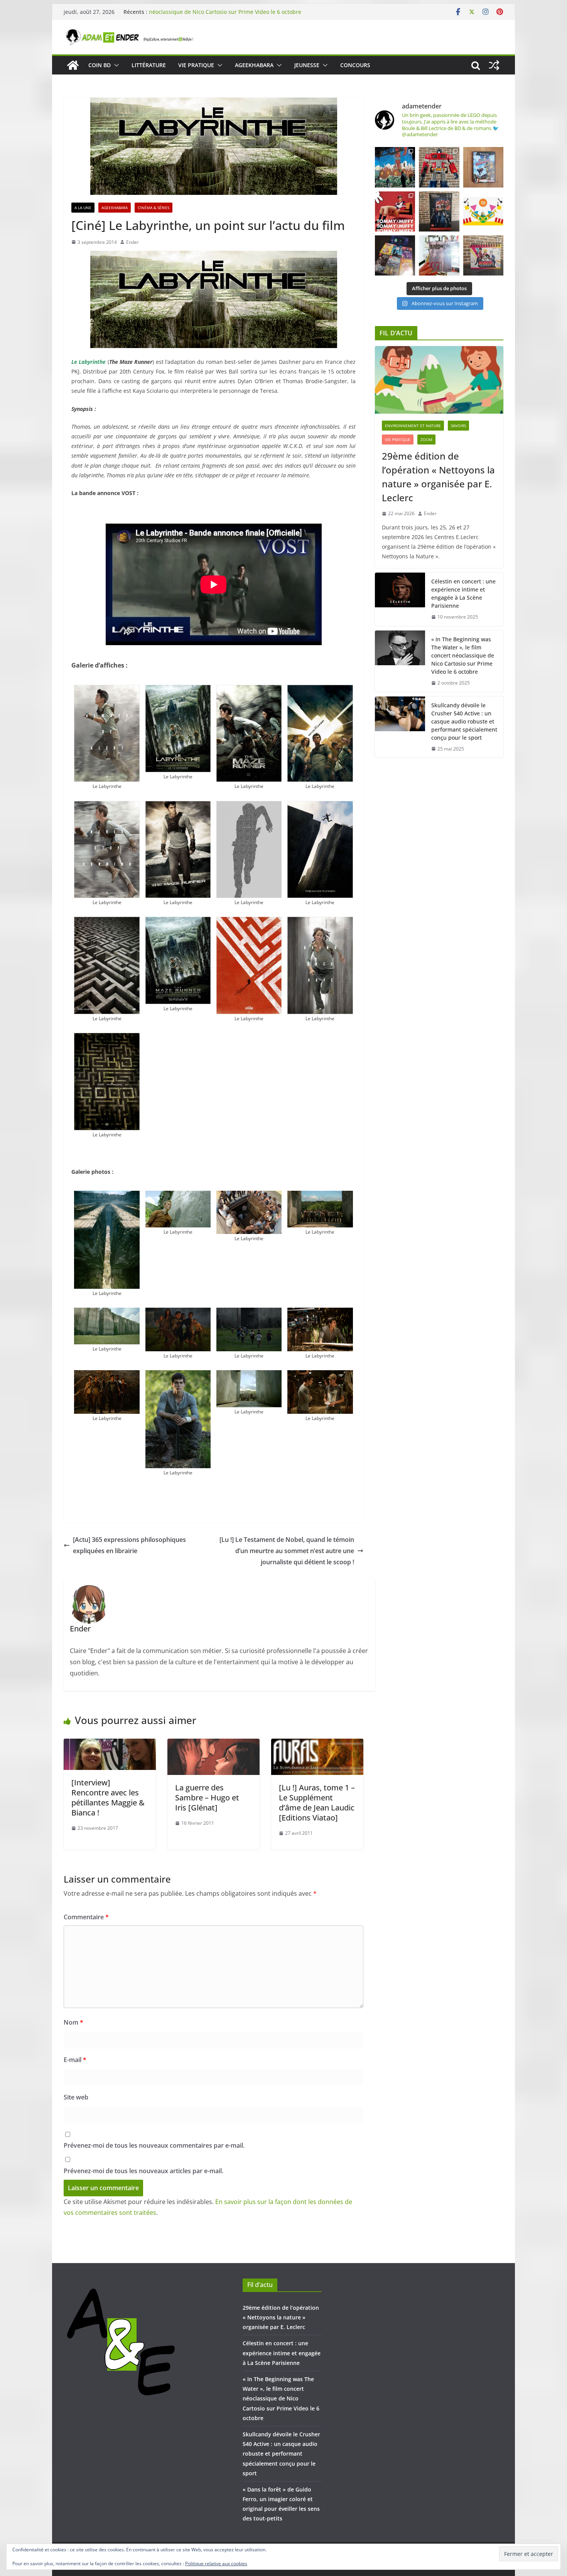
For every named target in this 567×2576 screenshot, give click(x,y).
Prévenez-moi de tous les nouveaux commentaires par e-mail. (154, 2145)
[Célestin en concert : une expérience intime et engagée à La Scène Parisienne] (400, 599)
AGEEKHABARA (254, 65)
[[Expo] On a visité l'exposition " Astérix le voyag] (395, 167)
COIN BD (100, 65)
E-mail (75, 2060)
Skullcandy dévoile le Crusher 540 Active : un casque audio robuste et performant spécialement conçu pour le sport (464, 721)
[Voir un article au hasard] (494, 65)
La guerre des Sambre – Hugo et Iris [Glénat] (207, 1798)
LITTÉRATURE (149, 65)
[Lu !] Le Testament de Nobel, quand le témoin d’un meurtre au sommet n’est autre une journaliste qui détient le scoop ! (287, 1551)
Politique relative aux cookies (216, 2563)
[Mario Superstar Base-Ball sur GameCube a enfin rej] (483, 167)
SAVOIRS (458, 426)
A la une (83, 208)
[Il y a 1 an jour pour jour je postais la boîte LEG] (439, 167)
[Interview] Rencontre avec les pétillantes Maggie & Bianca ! (108, 1798)
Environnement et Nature (413, 426)
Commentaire (86, 1917)
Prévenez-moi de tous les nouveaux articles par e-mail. (143, 2171)
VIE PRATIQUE (196, 65)
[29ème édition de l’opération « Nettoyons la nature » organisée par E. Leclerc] (439, 380)
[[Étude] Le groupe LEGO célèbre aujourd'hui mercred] (483, 211)
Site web (76, 2097)
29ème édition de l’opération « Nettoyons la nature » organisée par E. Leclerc (438, 477)
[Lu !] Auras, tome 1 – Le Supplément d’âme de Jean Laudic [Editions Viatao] (317, 1803)
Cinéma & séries (154, 208)
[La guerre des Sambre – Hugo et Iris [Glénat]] (213, 1744)
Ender (132, 242)
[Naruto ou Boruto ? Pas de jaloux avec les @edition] (483, 255)
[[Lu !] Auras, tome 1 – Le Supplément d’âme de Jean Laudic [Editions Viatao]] (317, 1744)
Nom (73, 2022)
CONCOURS (355, 65)
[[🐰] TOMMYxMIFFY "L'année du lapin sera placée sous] (395, 211)
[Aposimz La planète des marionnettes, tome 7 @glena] (439, 255)
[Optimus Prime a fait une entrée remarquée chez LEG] (439, 211)
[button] (115, 65)
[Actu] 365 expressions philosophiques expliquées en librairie (129, 1545)
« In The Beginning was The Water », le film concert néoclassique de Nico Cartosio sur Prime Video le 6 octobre (225, 16)
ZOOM (426, 439)
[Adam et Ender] (73, 65)
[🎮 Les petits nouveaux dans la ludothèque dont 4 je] (395, 255)
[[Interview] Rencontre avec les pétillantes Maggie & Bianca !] (110, 1744)
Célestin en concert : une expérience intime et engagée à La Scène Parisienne (463, 593)
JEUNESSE (307, 65)
